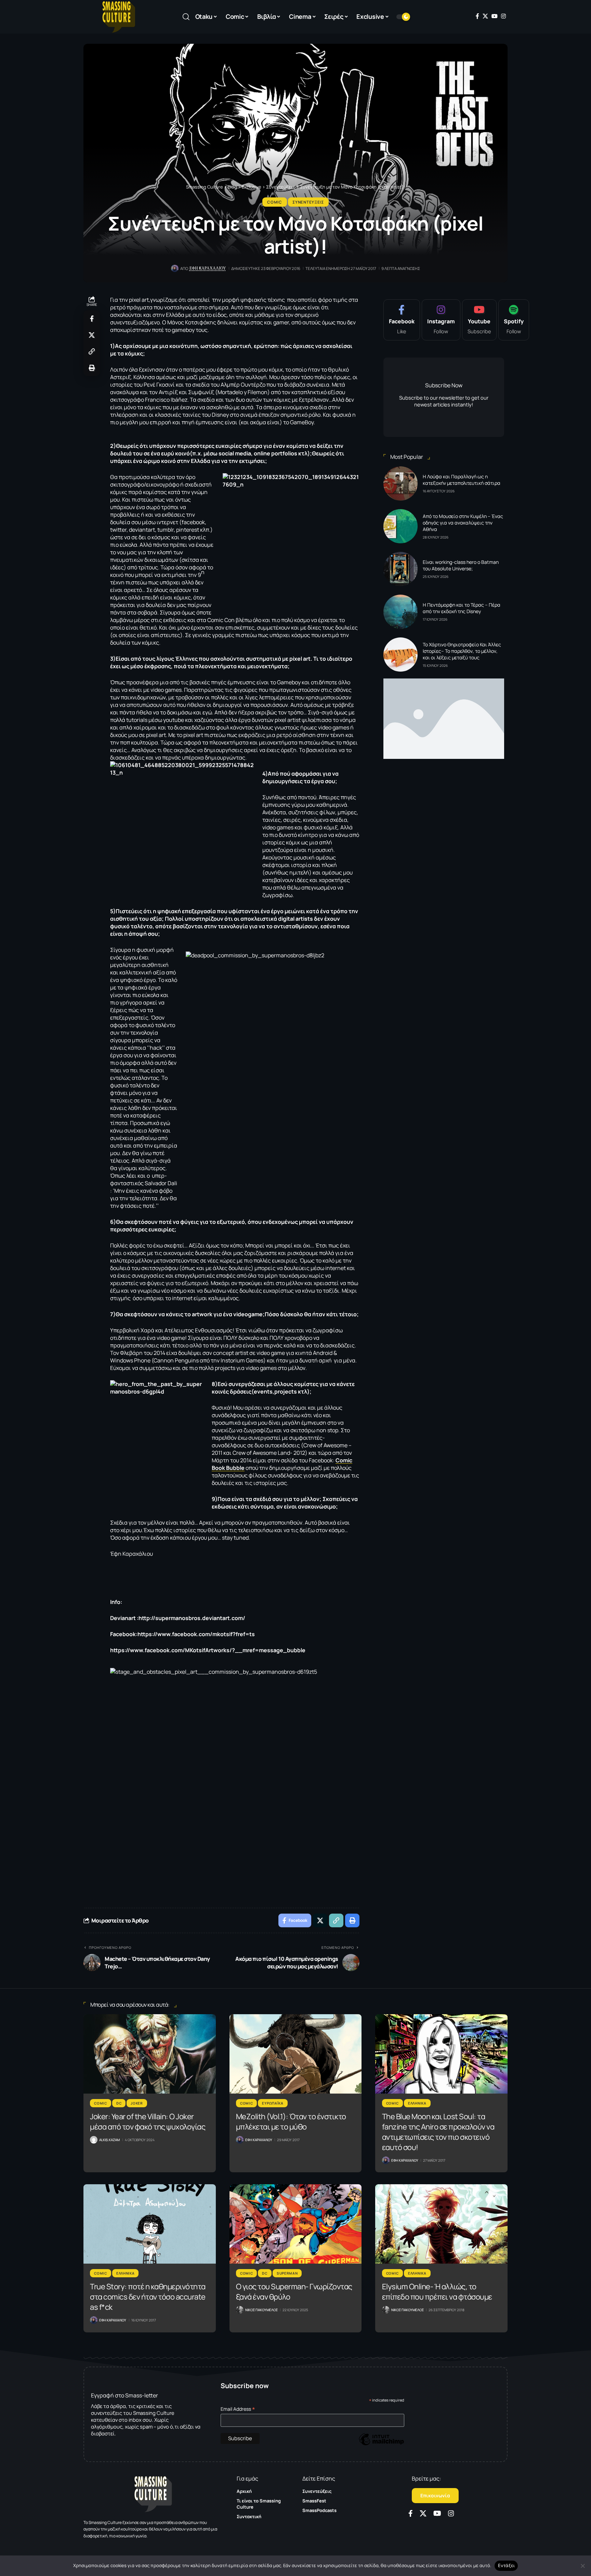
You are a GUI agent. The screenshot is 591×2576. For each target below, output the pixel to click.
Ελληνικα (417, 2103)
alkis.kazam (109, 2140)
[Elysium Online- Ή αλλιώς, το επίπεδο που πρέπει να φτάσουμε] (441, 2224)
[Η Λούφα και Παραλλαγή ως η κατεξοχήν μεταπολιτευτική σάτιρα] (400, 483)
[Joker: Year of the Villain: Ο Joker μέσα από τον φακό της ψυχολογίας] (150, 2054)
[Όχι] (582, 2566)
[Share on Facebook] (92, 319)
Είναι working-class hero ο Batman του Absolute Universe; (461, 565)
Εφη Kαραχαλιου (208, 268)
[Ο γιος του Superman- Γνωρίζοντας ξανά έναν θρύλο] (296, 2224)
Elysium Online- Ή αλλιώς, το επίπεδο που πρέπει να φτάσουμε (437, 2292)
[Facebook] (477, 16)
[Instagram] (503, 16)
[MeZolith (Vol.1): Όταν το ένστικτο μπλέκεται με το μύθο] (296, 2054)
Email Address (238, 2409)
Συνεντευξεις (308, 202)
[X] (485, 16)
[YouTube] (495, 16)
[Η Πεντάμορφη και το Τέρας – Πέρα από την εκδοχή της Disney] (400, 612)
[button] (186, 17)
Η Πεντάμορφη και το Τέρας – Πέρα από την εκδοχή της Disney (462, 608)
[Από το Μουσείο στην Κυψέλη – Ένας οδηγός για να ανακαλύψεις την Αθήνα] (400, 526)
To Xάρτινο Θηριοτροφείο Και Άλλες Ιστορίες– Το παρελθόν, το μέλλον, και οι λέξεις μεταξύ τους (462, 651)
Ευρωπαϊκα (273, 2103)
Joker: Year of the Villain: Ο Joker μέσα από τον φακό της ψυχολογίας (148, 2122)
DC (119, 2103)
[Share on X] (92, 335)
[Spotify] (514, 320)
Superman (287, 2273)
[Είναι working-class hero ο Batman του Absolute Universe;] (400, 569)
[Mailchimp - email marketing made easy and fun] (381, 2444)
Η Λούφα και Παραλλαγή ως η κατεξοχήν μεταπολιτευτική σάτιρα (462, 480)
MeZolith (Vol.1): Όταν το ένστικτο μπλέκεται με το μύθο (291, 2122)
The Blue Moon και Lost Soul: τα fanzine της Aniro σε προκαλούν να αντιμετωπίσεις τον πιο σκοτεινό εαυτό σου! (438, 2132)
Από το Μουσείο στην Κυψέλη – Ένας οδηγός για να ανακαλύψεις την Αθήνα (463, 523)
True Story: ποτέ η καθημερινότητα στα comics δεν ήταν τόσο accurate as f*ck (148, 2297)
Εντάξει (506, 2565)
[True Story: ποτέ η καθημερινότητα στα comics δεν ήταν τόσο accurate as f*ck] (150, 2224)
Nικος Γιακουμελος (261, 2310)
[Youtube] (479, 320)
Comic (275, 202)
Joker (137, 2103)
